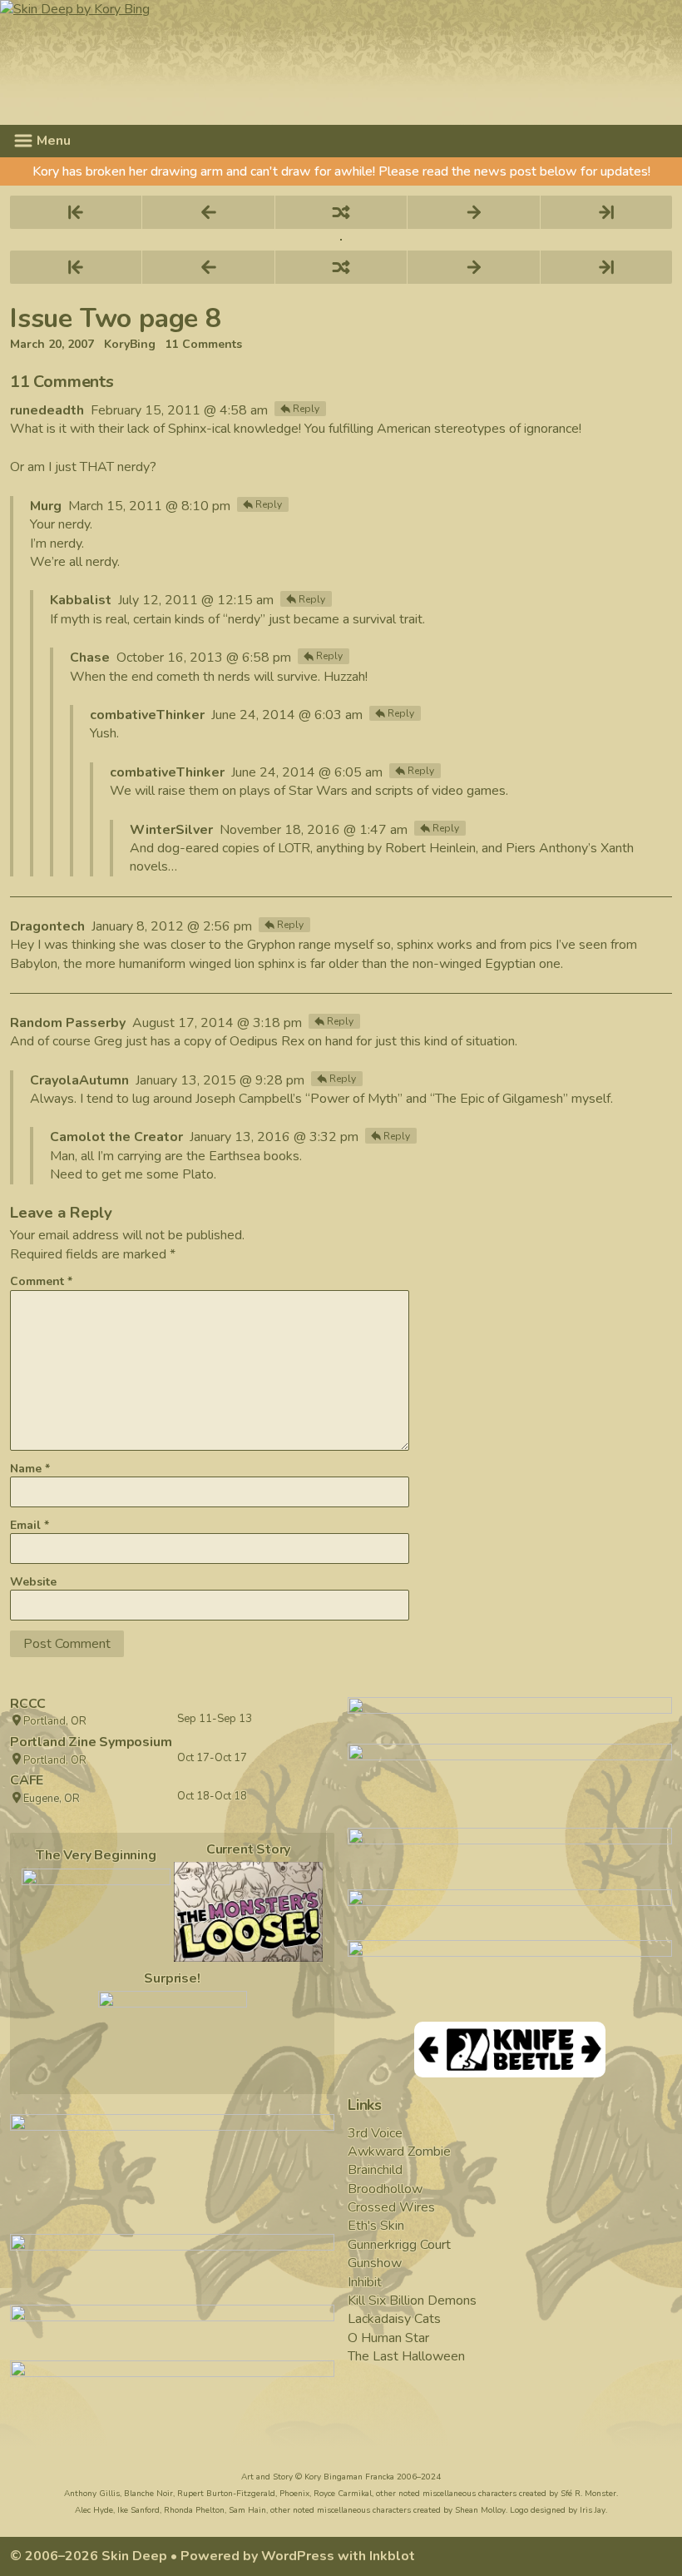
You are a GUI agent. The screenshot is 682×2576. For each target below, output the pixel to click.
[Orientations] (96, 1915)
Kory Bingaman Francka (349, 2477)
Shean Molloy (480, 2510)
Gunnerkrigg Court (399, 2245)
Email (30, 1525)
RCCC (28, 1704)
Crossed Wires (391, 2207)
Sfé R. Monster (588, 2494)
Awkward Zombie (399, 2152)
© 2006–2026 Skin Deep (89, 2556)
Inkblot (392, 2556)
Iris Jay (593, 2510)
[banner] (340, 62)
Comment (41, 1281)
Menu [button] (52, 141)
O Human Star (388, 2338)
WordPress (298, 2556)
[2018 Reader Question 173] (173, 2037)
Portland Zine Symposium (91, 1742)
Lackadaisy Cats (394, 2319)
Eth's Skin (376, 2226)
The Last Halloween (406, 2356)
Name (30, 1469)
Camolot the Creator (116, 1137)
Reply (306, 409)
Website (33, 1582)
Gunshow (375, 2263)
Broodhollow (385, 2189)
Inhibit (365, 2282)
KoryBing (130, 345)
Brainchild (375, 2170)
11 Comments (204, 345)
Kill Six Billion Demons (412, 2301)
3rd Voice (375, 2133)
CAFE (27, 1780)
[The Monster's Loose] (248, 1911)
